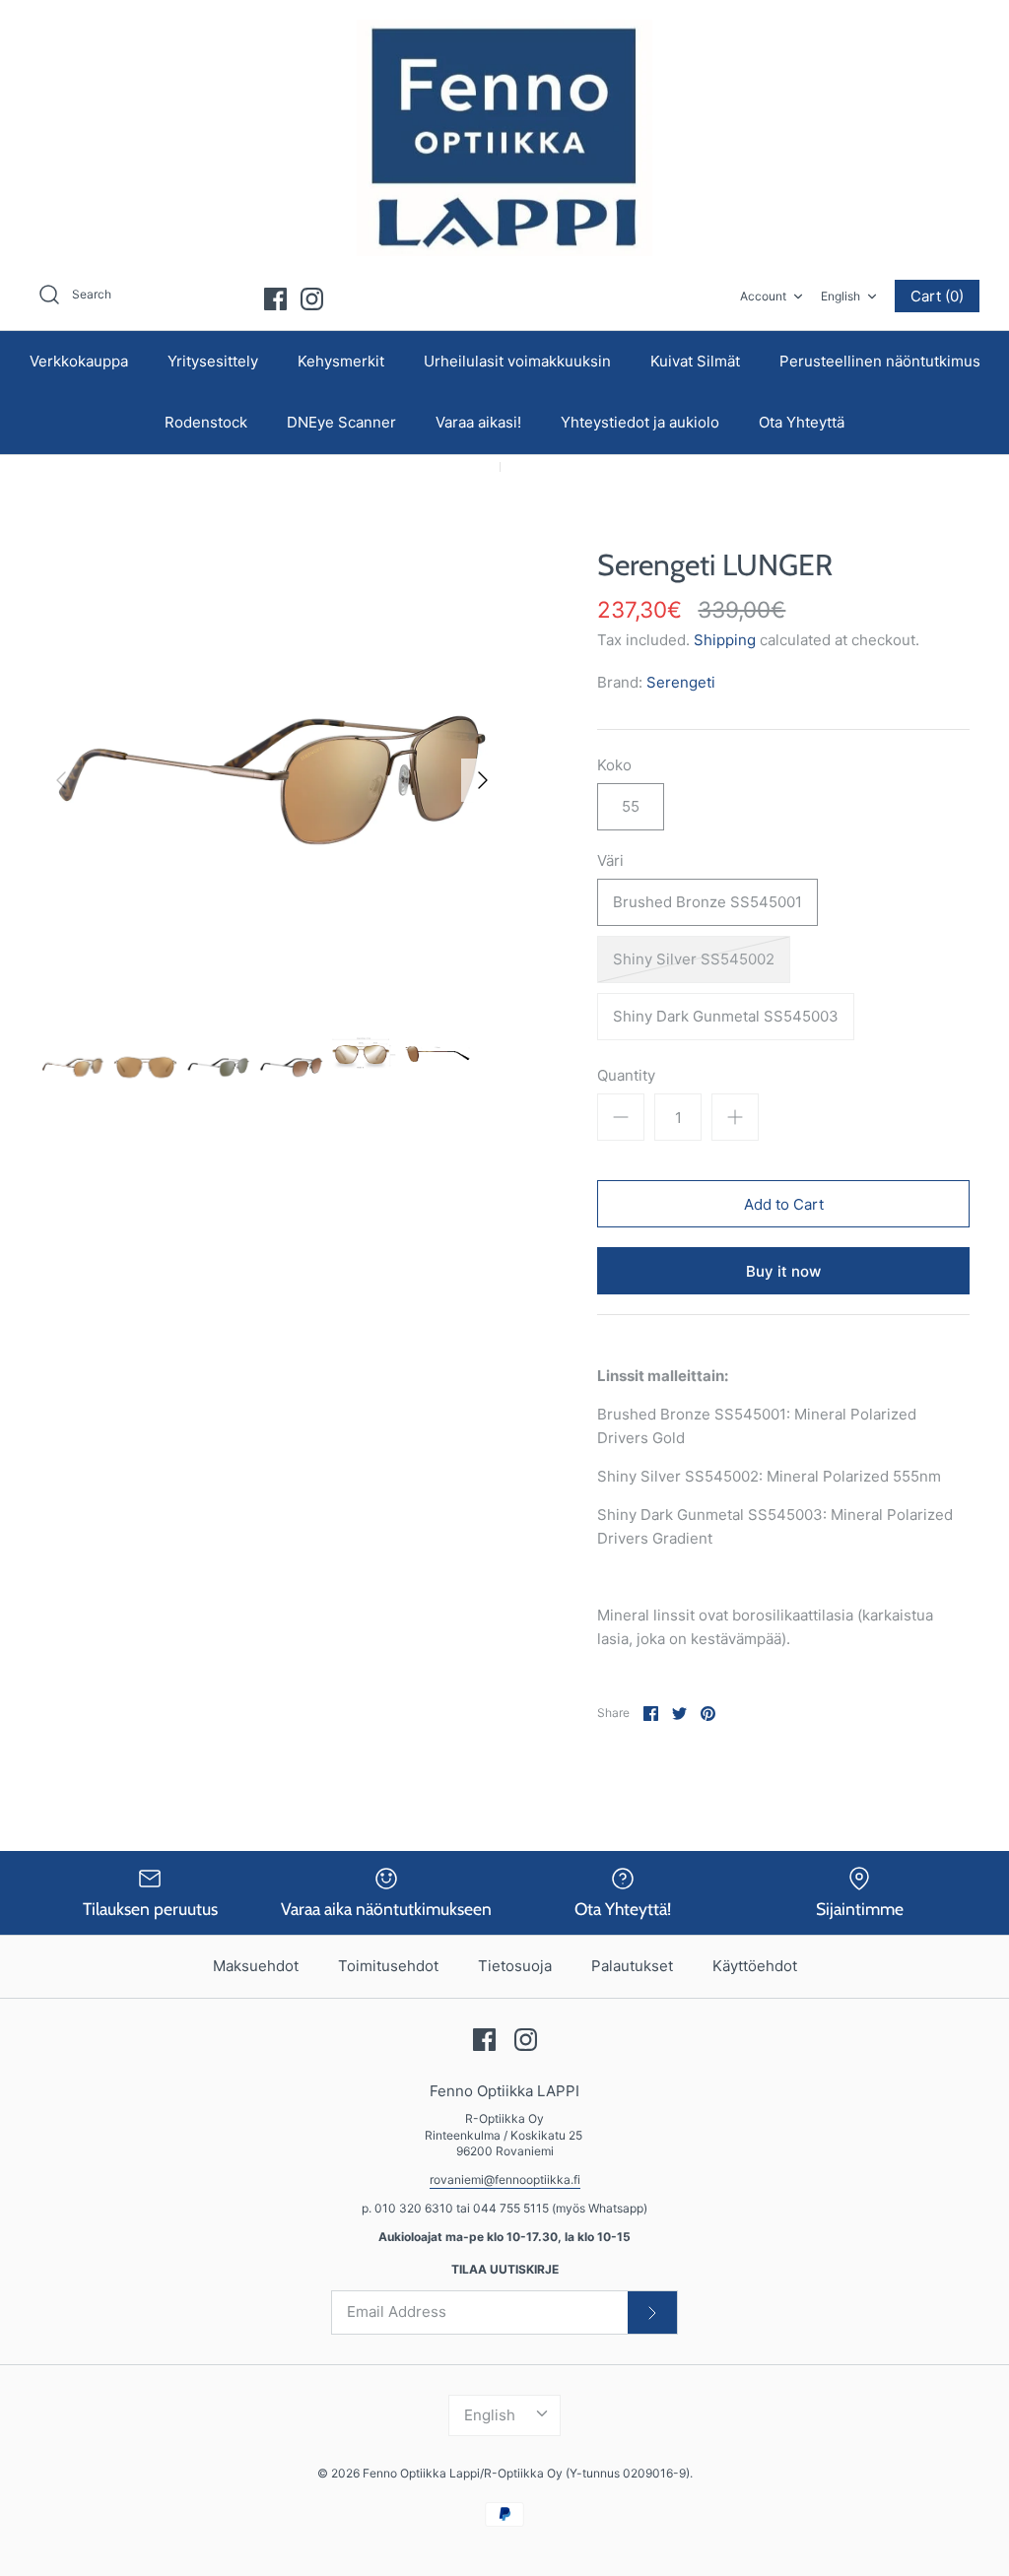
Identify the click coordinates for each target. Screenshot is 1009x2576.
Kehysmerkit (341, 361)
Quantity (626, 1075)
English (841, 296)
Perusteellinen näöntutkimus (880, 361)
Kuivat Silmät (695, 361)
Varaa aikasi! (478, 422)
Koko (614, 765)
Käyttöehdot (755, 1966)
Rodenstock (206, 422)
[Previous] (61, 780)
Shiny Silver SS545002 (694, 959)
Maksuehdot (256, 1966)
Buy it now (783, 1271)
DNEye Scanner (341, 422)
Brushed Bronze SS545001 (707, 902)
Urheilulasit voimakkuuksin (517, 361)
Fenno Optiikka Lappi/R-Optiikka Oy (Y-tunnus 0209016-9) (526, 2473)
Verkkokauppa (79, 361)
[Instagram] (312, 299)
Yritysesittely (213, 361)
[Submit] (652, 2312)
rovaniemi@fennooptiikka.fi (505, 2180)
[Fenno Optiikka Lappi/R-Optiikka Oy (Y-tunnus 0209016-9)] (504, 138)
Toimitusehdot (388, 1966)
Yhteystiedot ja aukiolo (640, 422)
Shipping (725, 640)
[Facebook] (275, 299)
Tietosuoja (515, 1966)
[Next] (483, 780)
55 (631, 806)
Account (763, 296)
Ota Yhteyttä (802, 422)
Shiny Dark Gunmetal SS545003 (726, 1016)
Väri (610, 860)
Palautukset (632, 1966)
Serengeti (681, 682)
